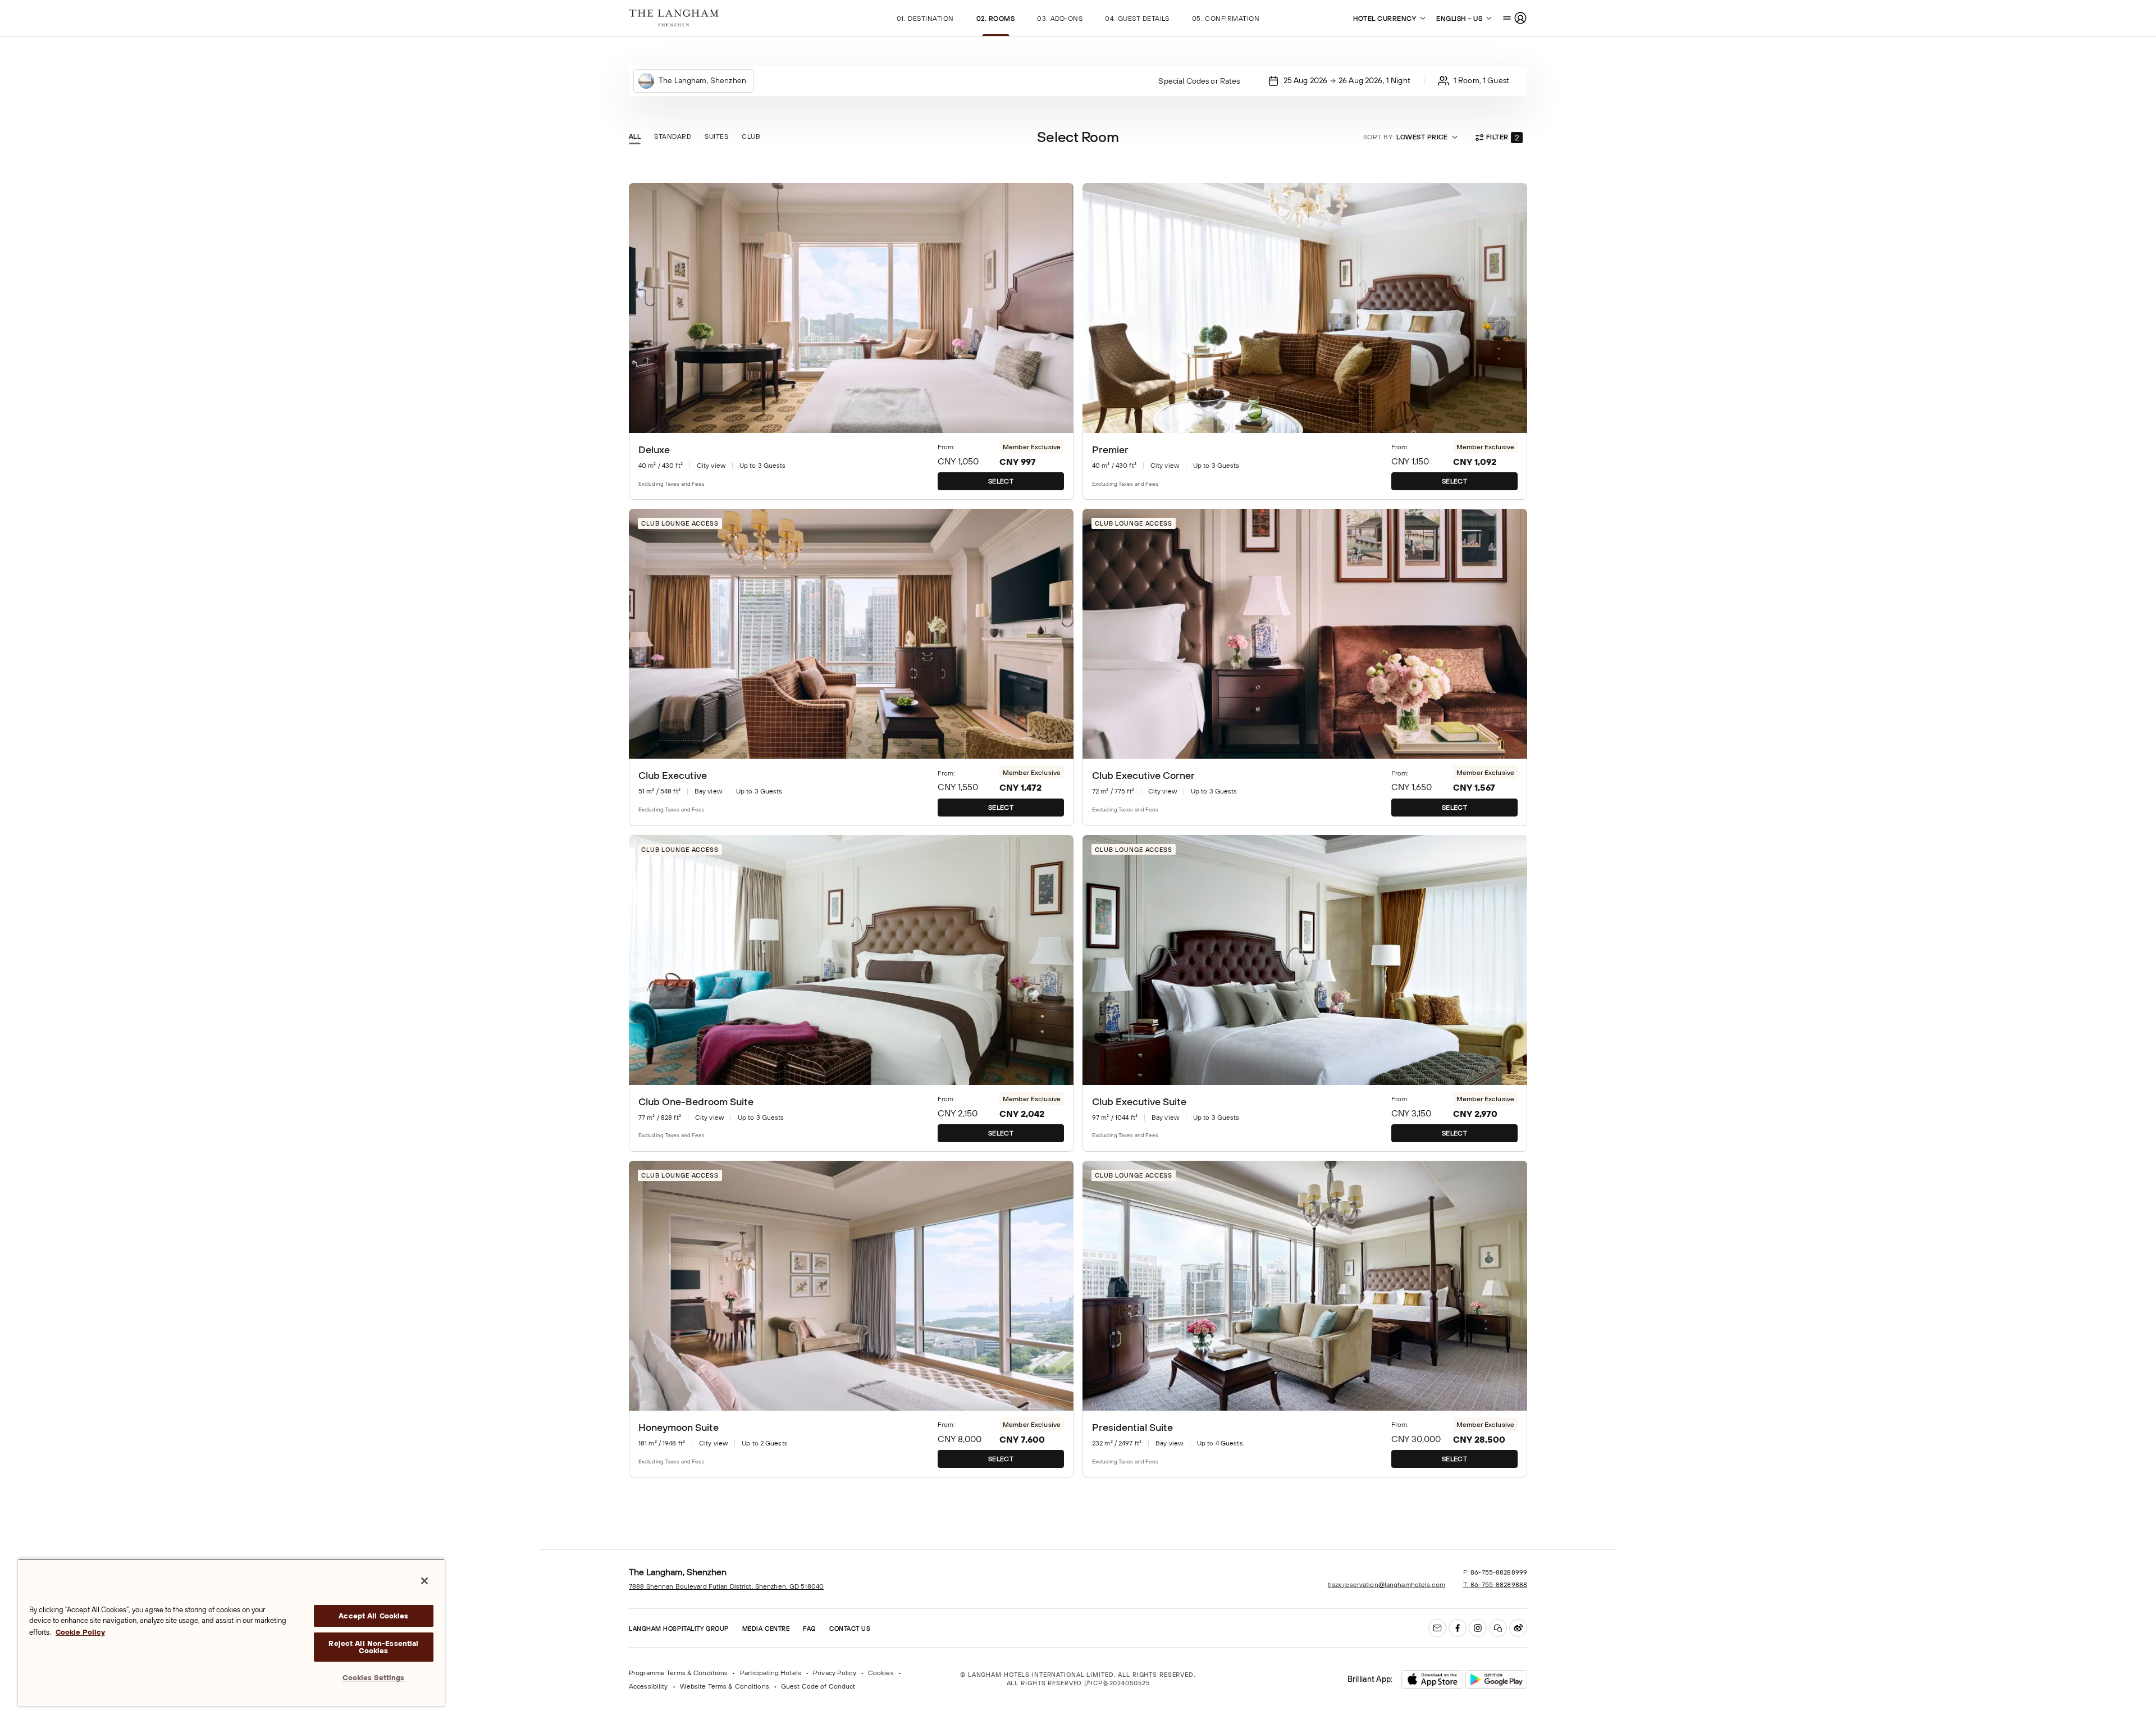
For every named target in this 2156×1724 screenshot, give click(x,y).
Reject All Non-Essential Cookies (373, 1647)
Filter (1502, 138)
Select (1001, 481)
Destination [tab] (925, 19)
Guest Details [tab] (1137, 19)
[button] (1517, 138)
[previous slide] (645, 308)
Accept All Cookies (373, 1616)
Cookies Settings (373, 1678)
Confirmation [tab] (1226, 19)
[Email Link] (1437, 1628)
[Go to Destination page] (674, 18)
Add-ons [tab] (1060, 19)
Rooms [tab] (996, 19)
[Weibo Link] (1518, 1628)
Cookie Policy (80, 1632)
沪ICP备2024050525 (1117, 1683)
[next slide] (1058, 308)
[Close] (424, 1581)
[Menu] (1515, 18)
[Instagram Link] (1478, 1628)
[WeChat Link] (1498, 1628)
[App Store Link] (1432, 1679)
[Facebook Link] (1458, 1628)
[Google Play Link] (1496, 1680)
